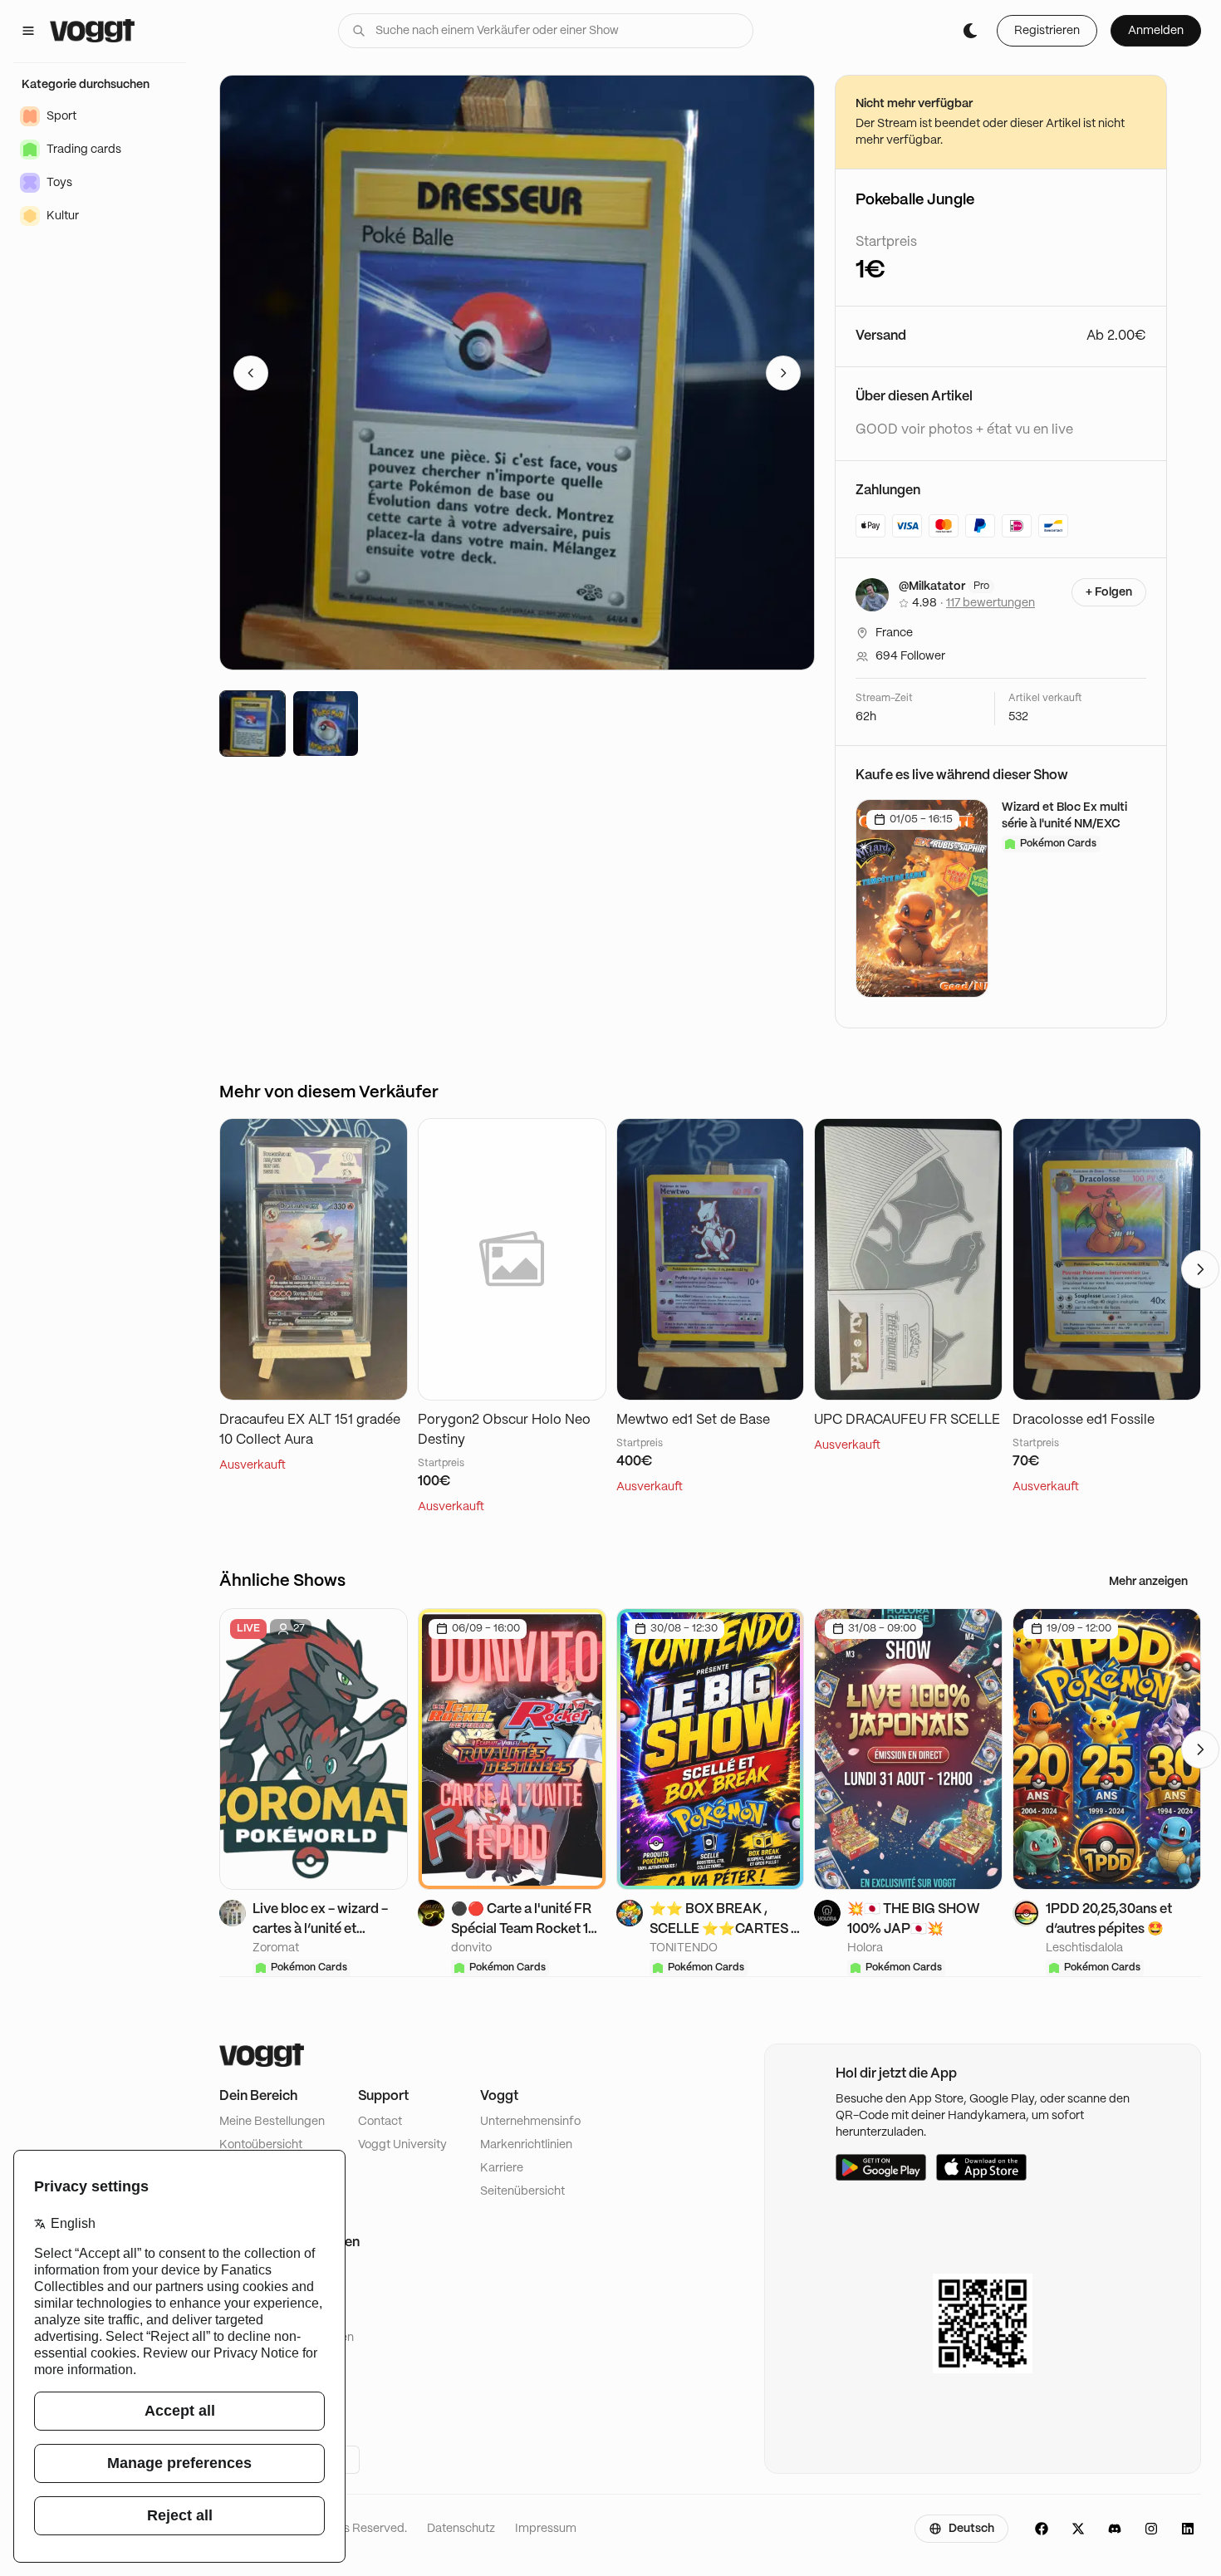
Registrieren (1047, 31)
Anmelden (1156, 31)
